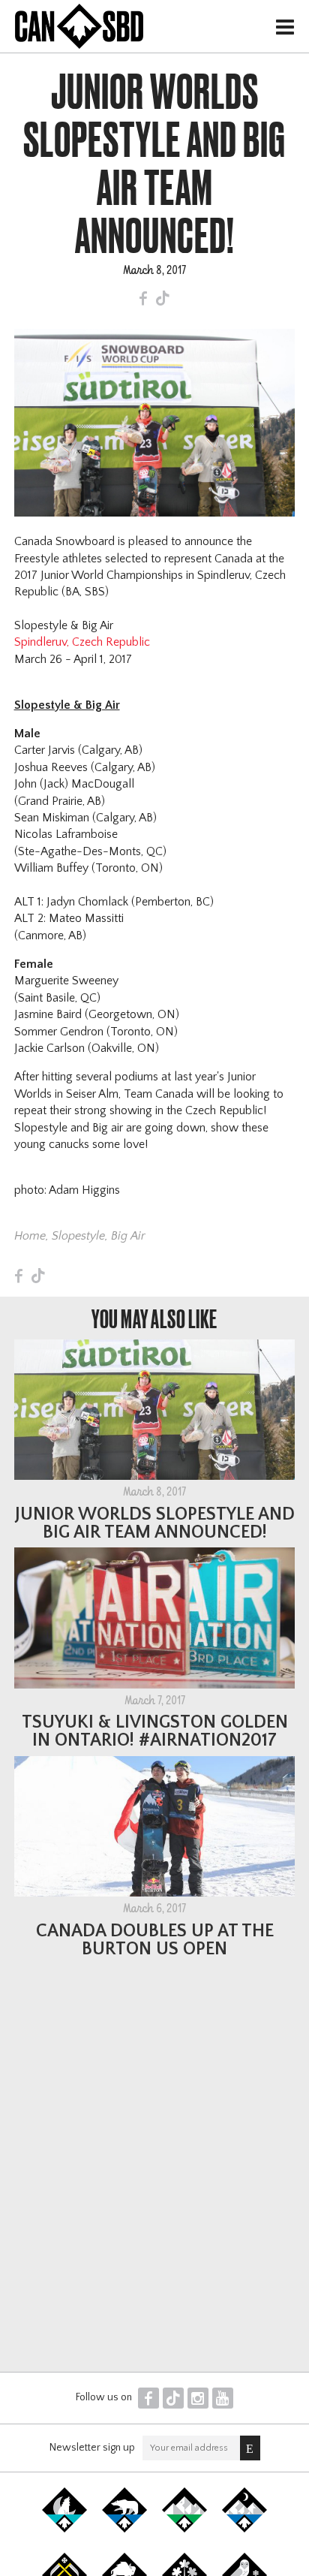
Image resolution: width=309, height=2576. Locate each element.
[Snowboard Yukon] (64, 2529)
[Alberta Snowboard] (244, 2529)
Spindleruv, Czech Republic (82, 642)
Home (30, 1236)
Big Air (128, 1236)
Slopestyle (78, 1236)
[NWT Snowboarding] (124, 2529)
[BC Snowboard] (184, 2529)
